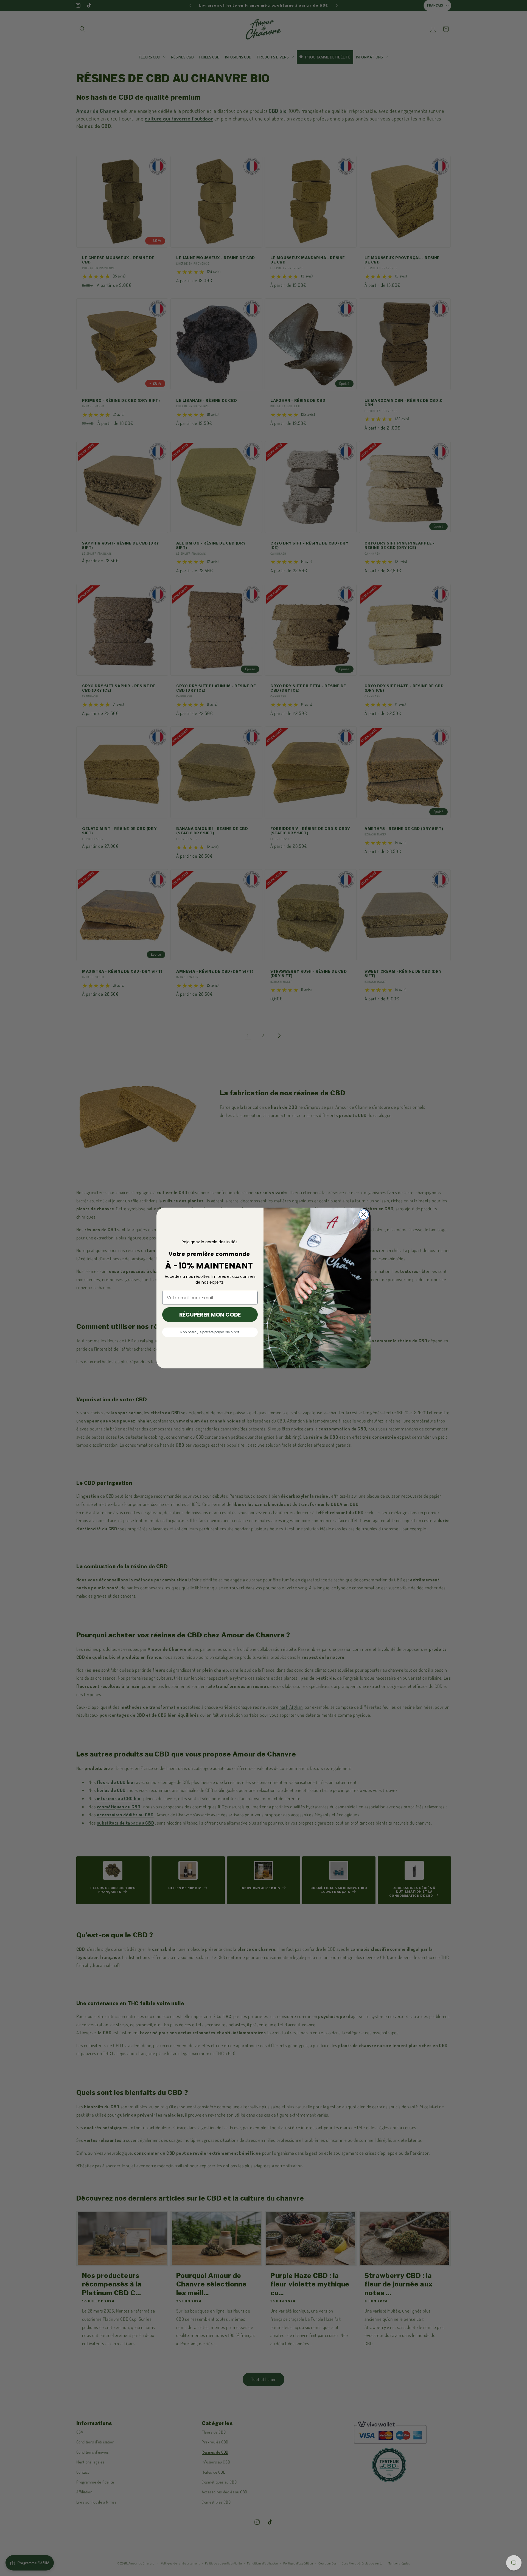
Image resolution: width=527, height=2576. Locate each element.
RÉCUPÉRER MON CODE (210, 1315)
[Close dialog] (364, 1215)
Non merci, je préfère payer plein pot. (210, 1332)
